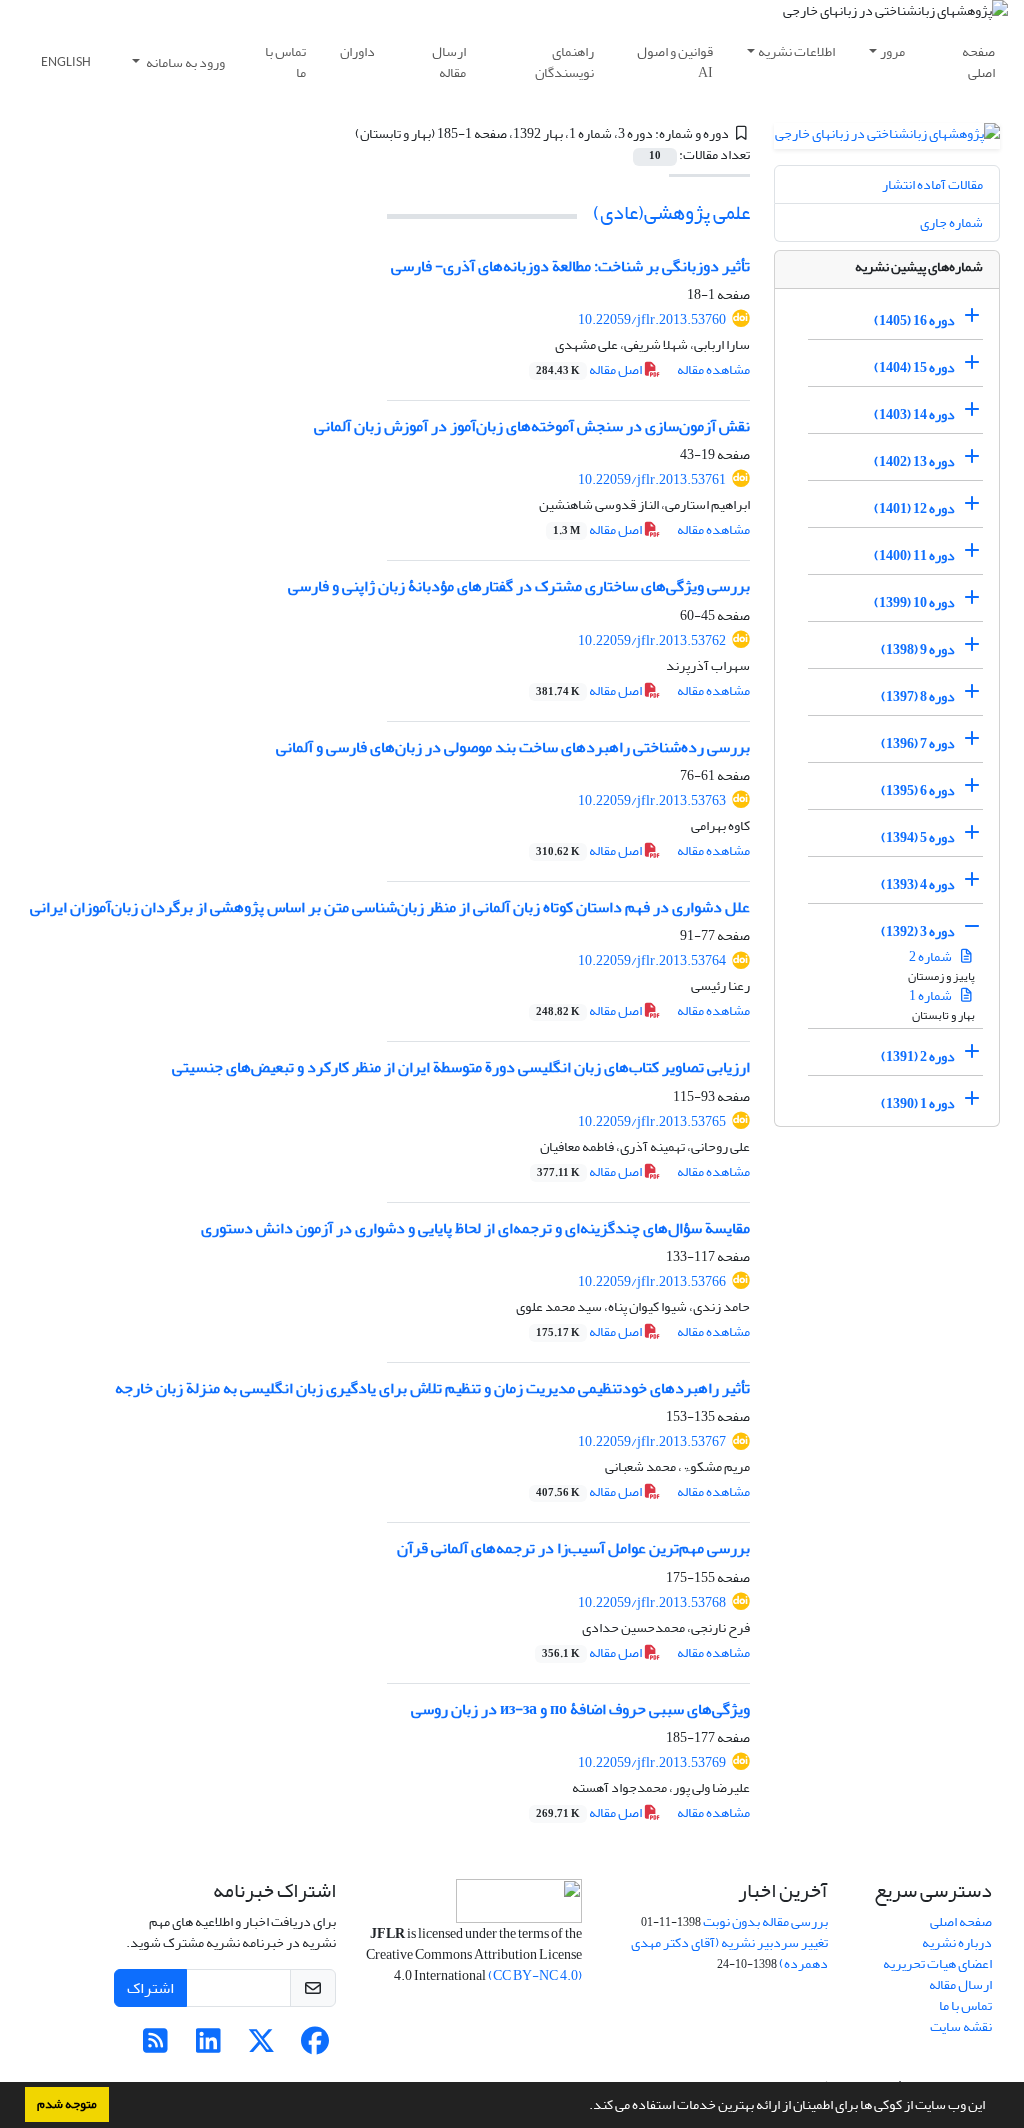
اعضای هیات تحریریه (937, 1963)
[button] (584, 2107)
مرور (892, 51)
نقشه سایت (961, 2026)
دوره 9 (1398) (918, 649)
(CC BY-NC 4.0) (535, 1975)
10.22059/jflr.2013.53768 (652, 1602)
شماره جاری (951, 222)
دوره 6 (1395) (918, 790)
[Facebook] (314, 2046)
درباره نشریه (957, 1942)
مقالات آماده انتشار (932, 184)
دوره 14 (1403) (914, 414)
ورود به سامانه (184, 62)
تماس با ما (285, 62)
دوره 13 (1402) (914, 461)
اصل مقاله (590, 369)
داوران (357, 51)
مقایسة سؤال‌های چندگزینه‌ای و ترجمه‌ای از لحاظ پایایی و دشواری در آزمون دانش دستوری (475, 1228)
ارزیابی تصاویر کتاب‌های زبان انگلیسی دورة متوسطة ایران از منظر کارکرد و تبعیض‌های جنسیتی (461, 1067)
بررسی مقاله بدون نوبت (765, 1921)
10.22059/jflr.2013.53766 (652, 1281)
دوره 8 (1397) (918, 696)
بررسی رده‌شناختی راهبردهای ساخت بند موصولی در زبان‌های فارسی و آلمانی (513, 747)
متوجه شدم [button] (67, 2104)
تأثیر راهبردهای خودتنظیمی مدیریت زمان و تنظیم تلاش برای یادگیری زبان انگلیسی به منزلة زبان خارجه (432, 1388)
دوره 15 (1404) (914, 367)
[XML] (343, 133)
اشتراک (150, 1988)
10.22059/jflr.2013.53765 (652, 1121)
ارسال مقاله (449, 62)
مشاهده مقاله (713, 369)
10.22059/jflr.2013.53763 (652, 800)
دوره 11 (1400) (914, 555)
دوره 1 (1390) (918, 1103)
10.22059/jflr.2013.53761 (652, 479)
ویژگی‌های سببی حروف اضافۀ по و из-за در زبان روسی (580, 1709)
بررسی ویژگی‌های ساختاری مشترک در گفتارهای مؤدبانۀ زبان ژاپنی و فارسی (519, 586)
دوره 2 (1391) (918, 1056)
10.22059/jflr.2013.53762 (652, 640)
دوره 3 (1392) (918, 931)
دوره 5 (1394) (918, 837)
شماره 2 (931, 956)
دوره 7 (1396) (918, 743)
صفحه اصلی (978, 62)
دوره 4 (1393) (918, 884)
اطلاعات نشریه (796, 51)
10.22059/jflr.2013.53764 (652, 960)
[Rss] (155, 2046)
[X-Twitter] (261, 2046)
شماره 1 (931, 995)
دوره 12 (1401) (914, 508)
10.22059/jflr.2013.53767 (652, 1441)
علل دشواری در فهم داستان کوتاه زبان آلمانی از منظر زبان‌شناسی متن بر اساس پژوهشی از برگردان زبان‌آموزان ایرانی (390, 907)
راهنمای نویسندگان (564, 62)
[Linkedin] (208, 2046)
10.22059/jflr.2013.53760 (652, 319)
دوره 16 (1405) (914, 320)
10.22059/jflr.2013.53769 (652, 1762)
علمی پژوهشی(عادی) (671, 212)
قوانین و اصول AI (675, 62)
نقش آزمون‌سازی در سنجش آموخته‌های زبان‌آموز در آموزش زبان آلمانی (532, 426)
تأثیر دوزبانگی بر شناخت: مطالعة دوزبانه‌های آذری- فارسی (570, 266)
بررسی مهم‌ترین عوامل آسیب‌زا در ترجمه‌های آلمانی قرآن (573, 1548)
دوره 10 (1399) (914, 602)
